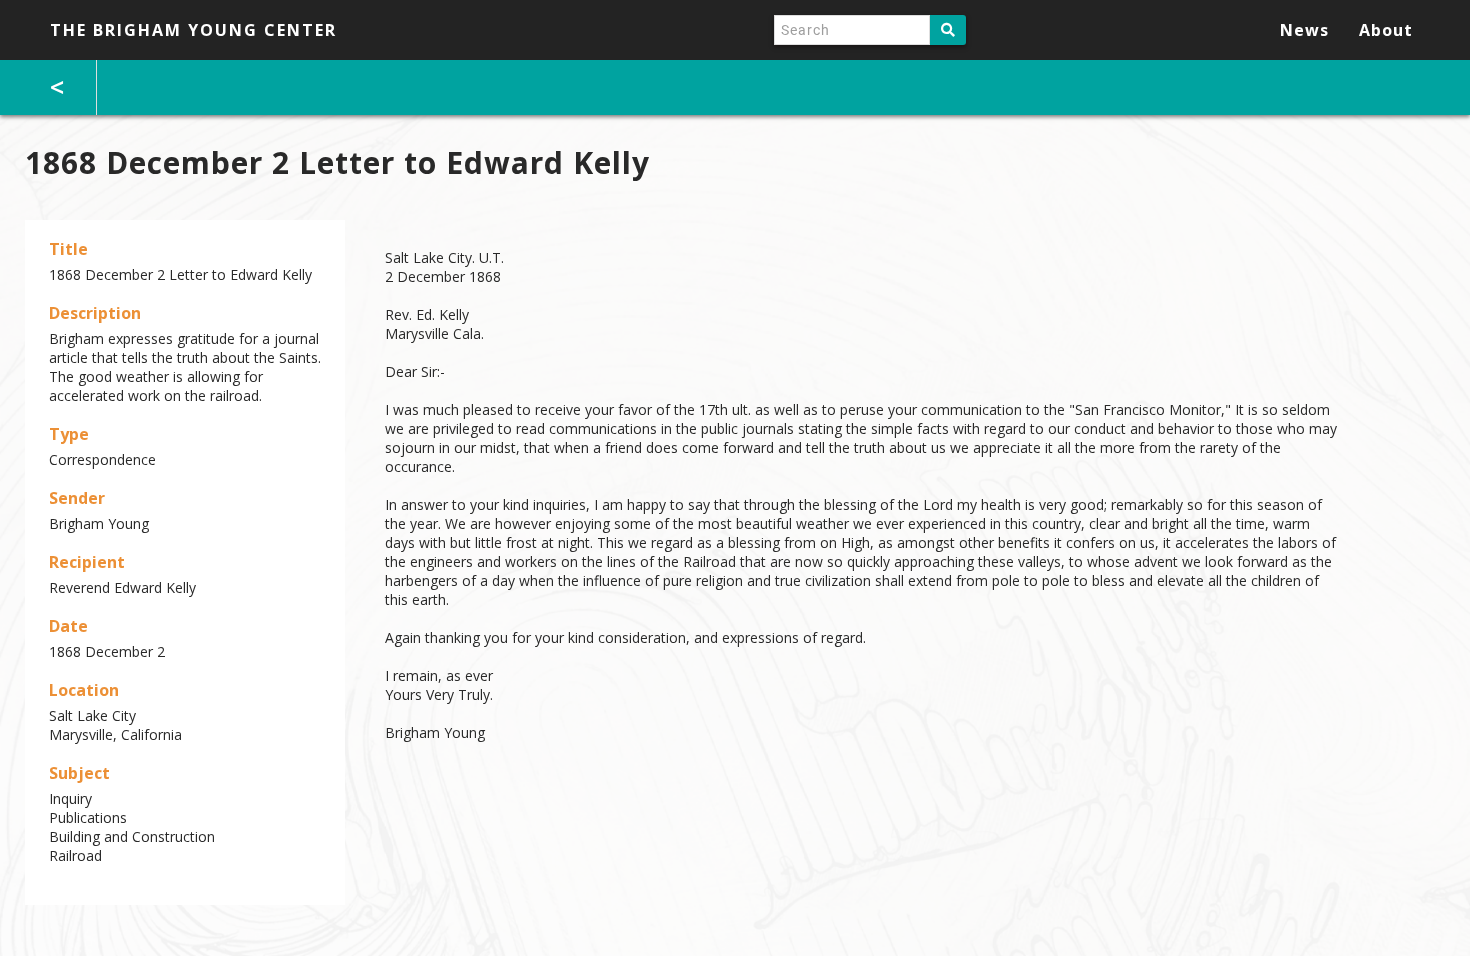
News (1304, 30)
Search (948, 30)
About (1386, 30)
